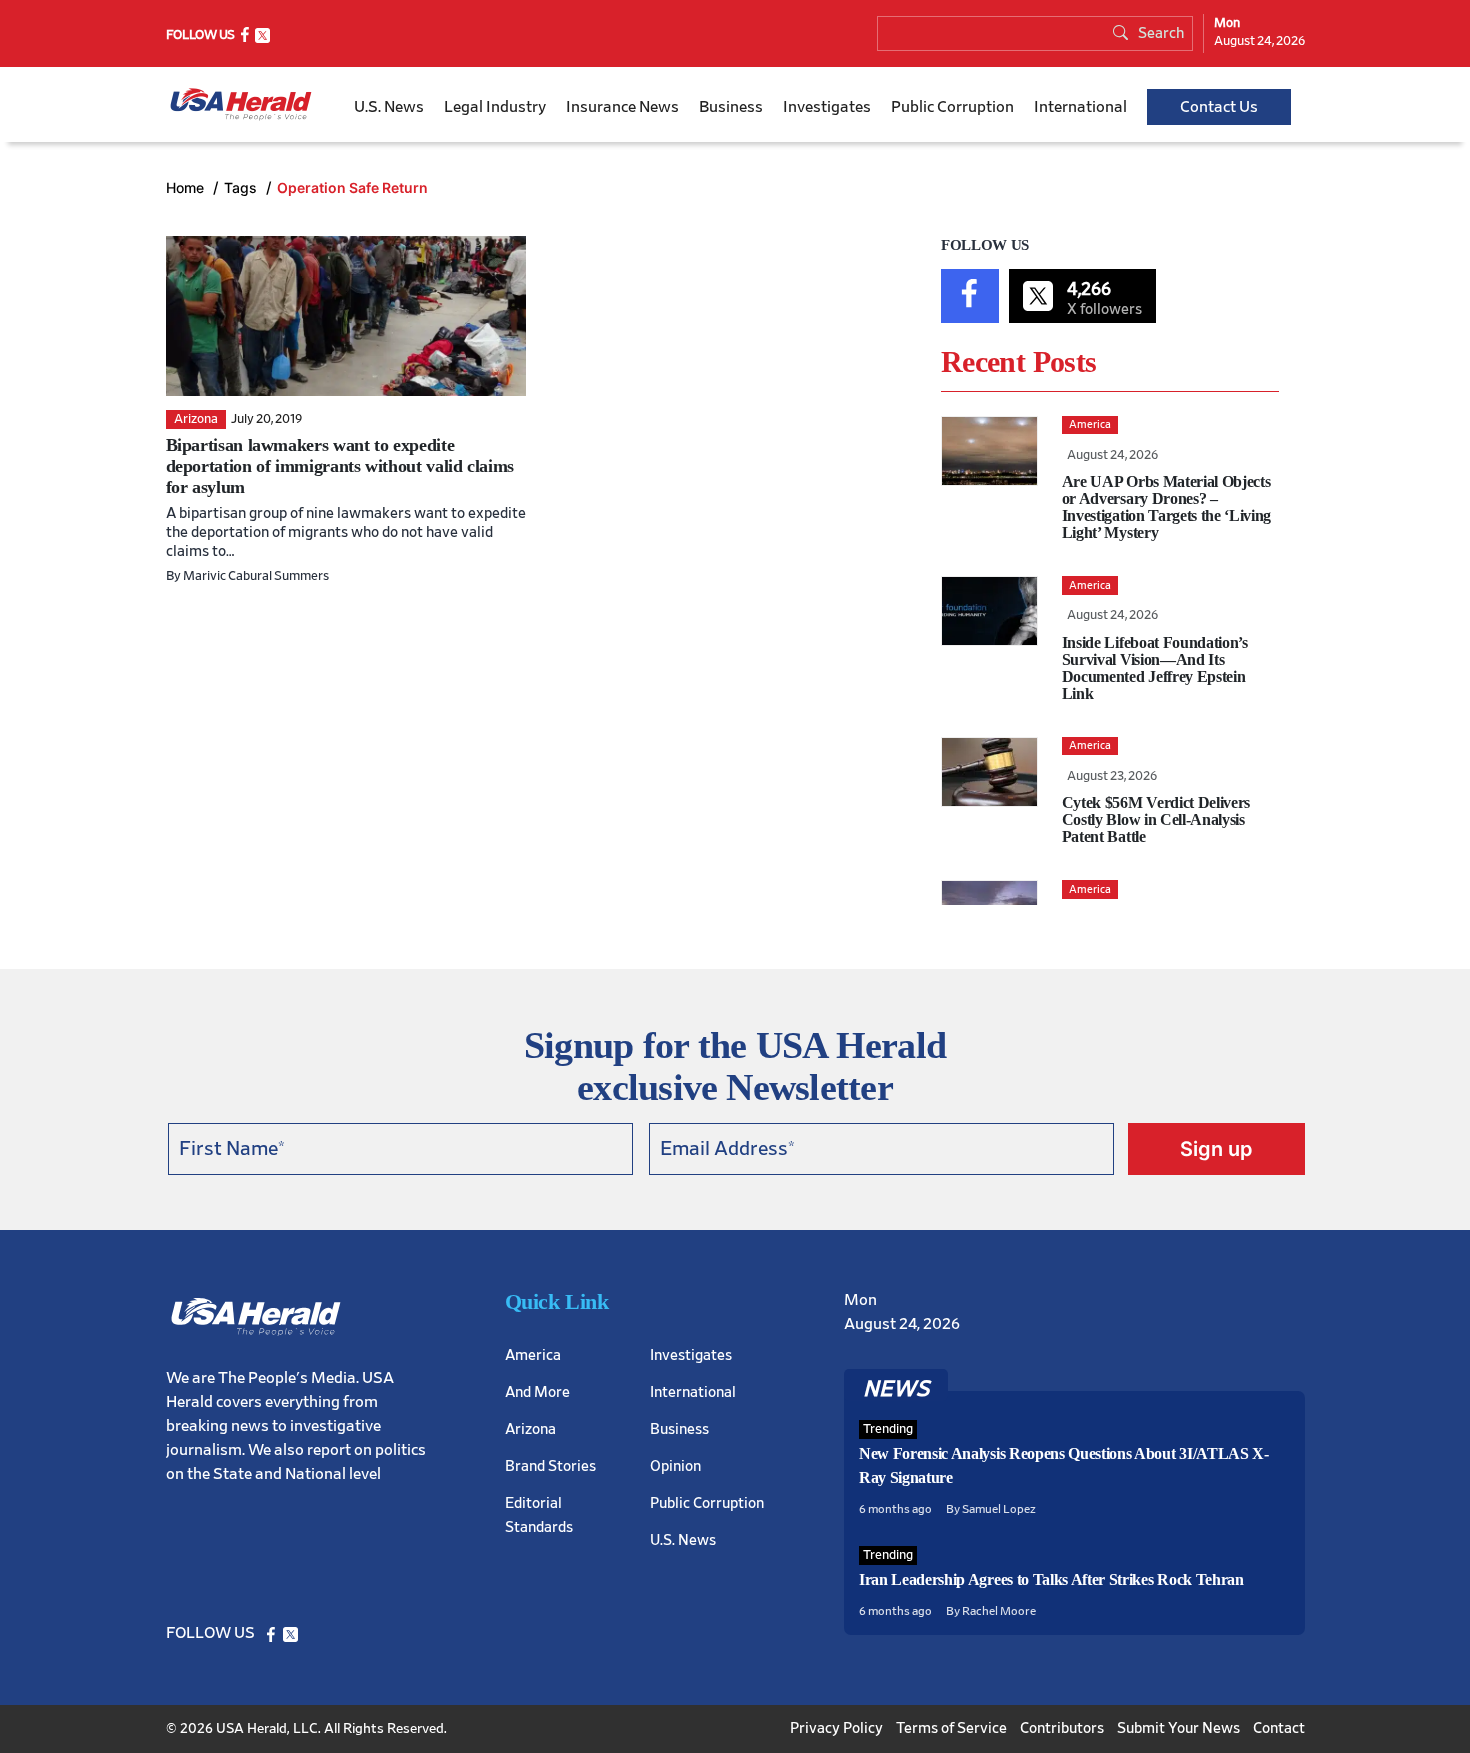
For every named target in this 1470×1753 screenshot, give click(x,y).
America (533, 1355)
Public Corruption (952, 107)
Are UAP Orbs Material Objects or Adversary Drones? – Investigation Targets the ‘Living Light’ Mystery (1166, 507)
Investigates (827, 107)
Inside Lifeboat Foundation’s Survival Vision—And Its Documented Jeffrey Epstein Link (1155, 668)
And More (537, 1392)
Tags (242, 187)
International (1080, 107)
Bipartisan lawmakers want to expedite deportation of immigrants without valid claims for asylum (340, 466)
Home (187, 187)
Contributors (1062, 1728)
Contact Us (1219, 107)
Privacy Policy (836, 1728)
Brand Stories (550, 1466)
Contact (1279, 1728)
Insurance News (622, 107)
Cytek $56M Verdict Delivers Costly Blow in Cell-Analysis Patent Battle (1156, 819)
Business (731, 107)
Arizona (530, 1429)
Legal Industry (495, 107)
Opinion (675, 1466)
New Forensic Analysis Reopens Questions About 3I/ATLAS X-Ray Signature (1064, 1465)
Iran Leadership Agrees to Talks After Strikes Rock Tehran (1051, 1579)
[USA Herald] (241, 104)
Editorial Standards (539, 1515)
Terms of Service (951, 1728)
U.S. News (389, 107)
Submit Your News (1178, 1728)
